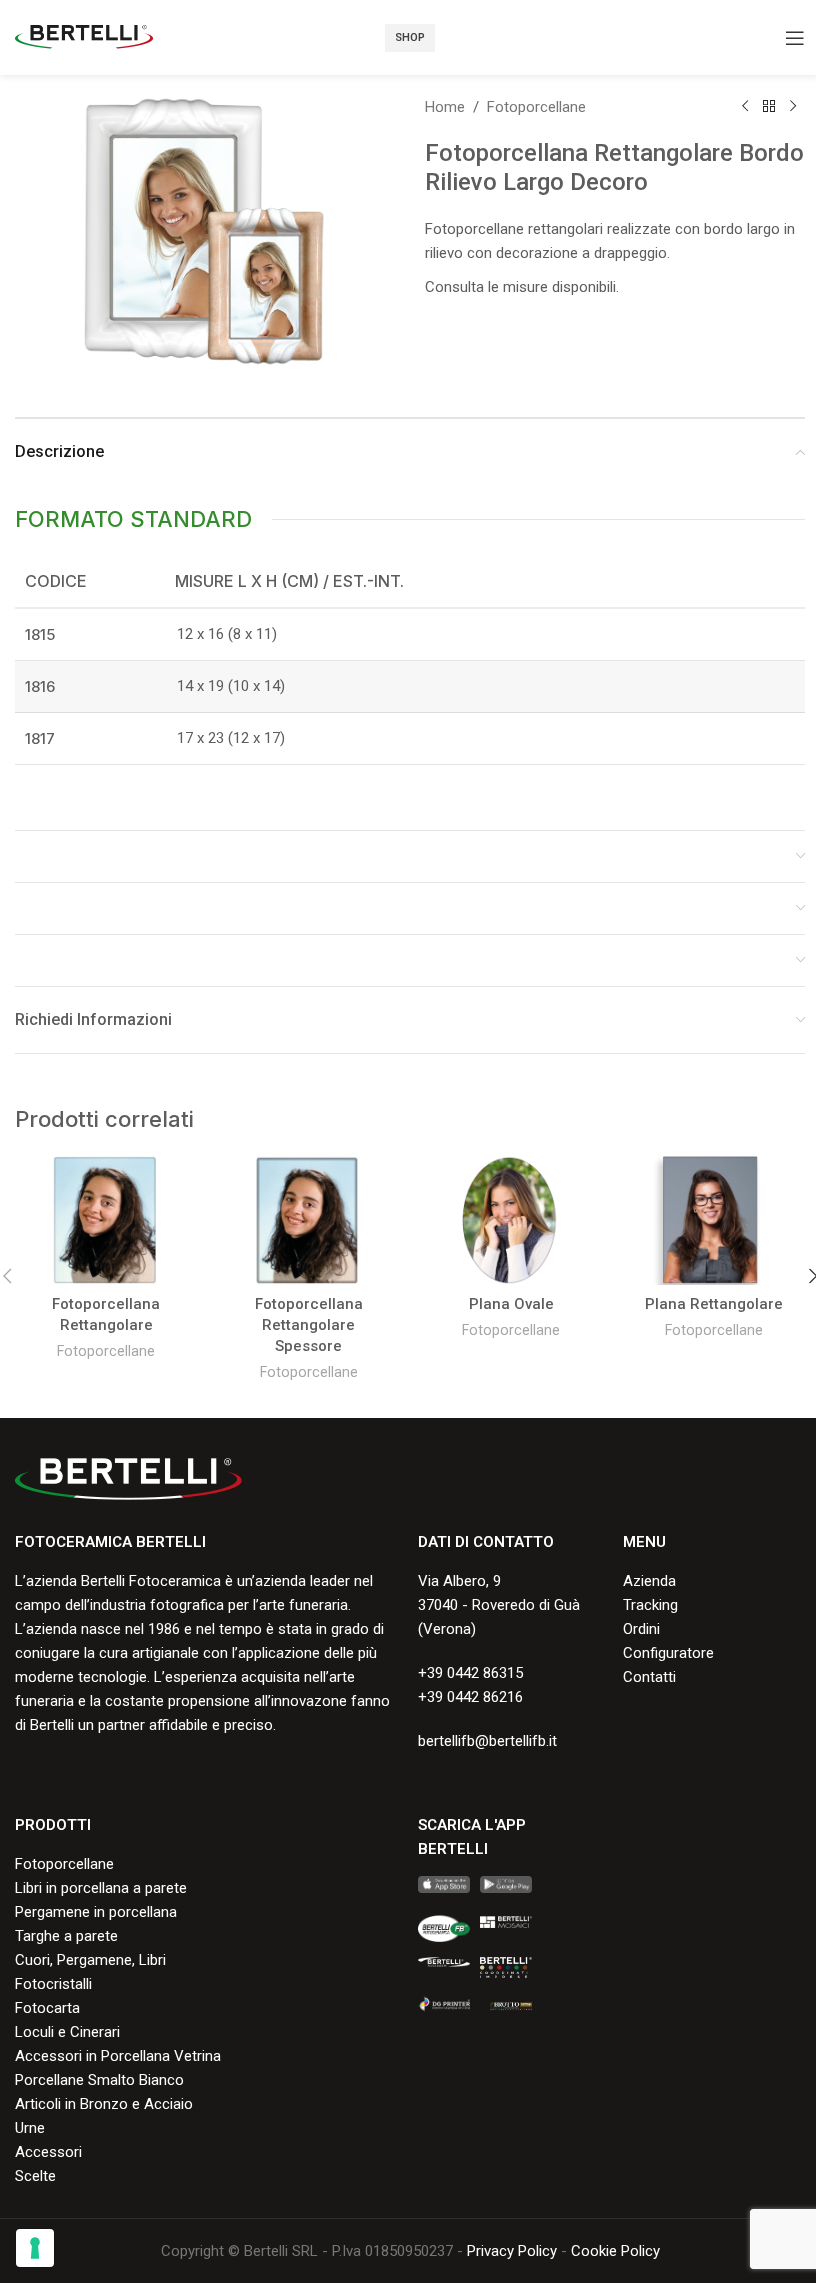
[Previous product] (745, 107)
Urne (30, 2128)
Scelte (35, 2176)
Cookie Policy (615, 2251)
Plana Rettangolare (714, 1304)
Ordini (641, 1629)
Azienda (649, 1581)
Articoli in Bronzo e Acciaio (104, 2104)
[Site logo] (84, 36)
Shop (410, 37)
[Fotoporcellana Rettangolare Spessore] (309, 1220)
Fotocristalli (53, 1984)
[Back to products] (769, 107)
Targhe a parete (66, 1936)
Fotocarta (47, 2008)
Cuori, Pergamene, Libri (90, 1960)
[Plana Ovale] (511, 1220)
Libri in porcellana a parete (101, 1888)
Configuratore (668, 1653)
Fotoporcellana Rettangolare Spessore (309, 1325)
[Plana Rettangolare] (714, 1220)
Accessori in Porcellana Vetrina (118, 2056)
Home (445, 107)
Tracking (650, 1605)
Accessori (48, 2152)
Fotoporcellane (536, 107)
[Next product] (793, 107)
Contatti (649, 1677)
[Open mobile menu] (795, 38)
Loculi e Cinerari (67, 2032)
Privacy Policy (512, 2251)
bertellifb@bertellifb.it (487, 1741)
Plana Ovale (511, 1304)
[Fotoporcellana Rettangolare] (106, 1220)
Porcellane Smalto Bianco (99, 2080)
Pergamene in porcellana (96, 1912)
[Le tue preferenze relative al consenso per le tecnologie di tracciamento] (35, 2248)
